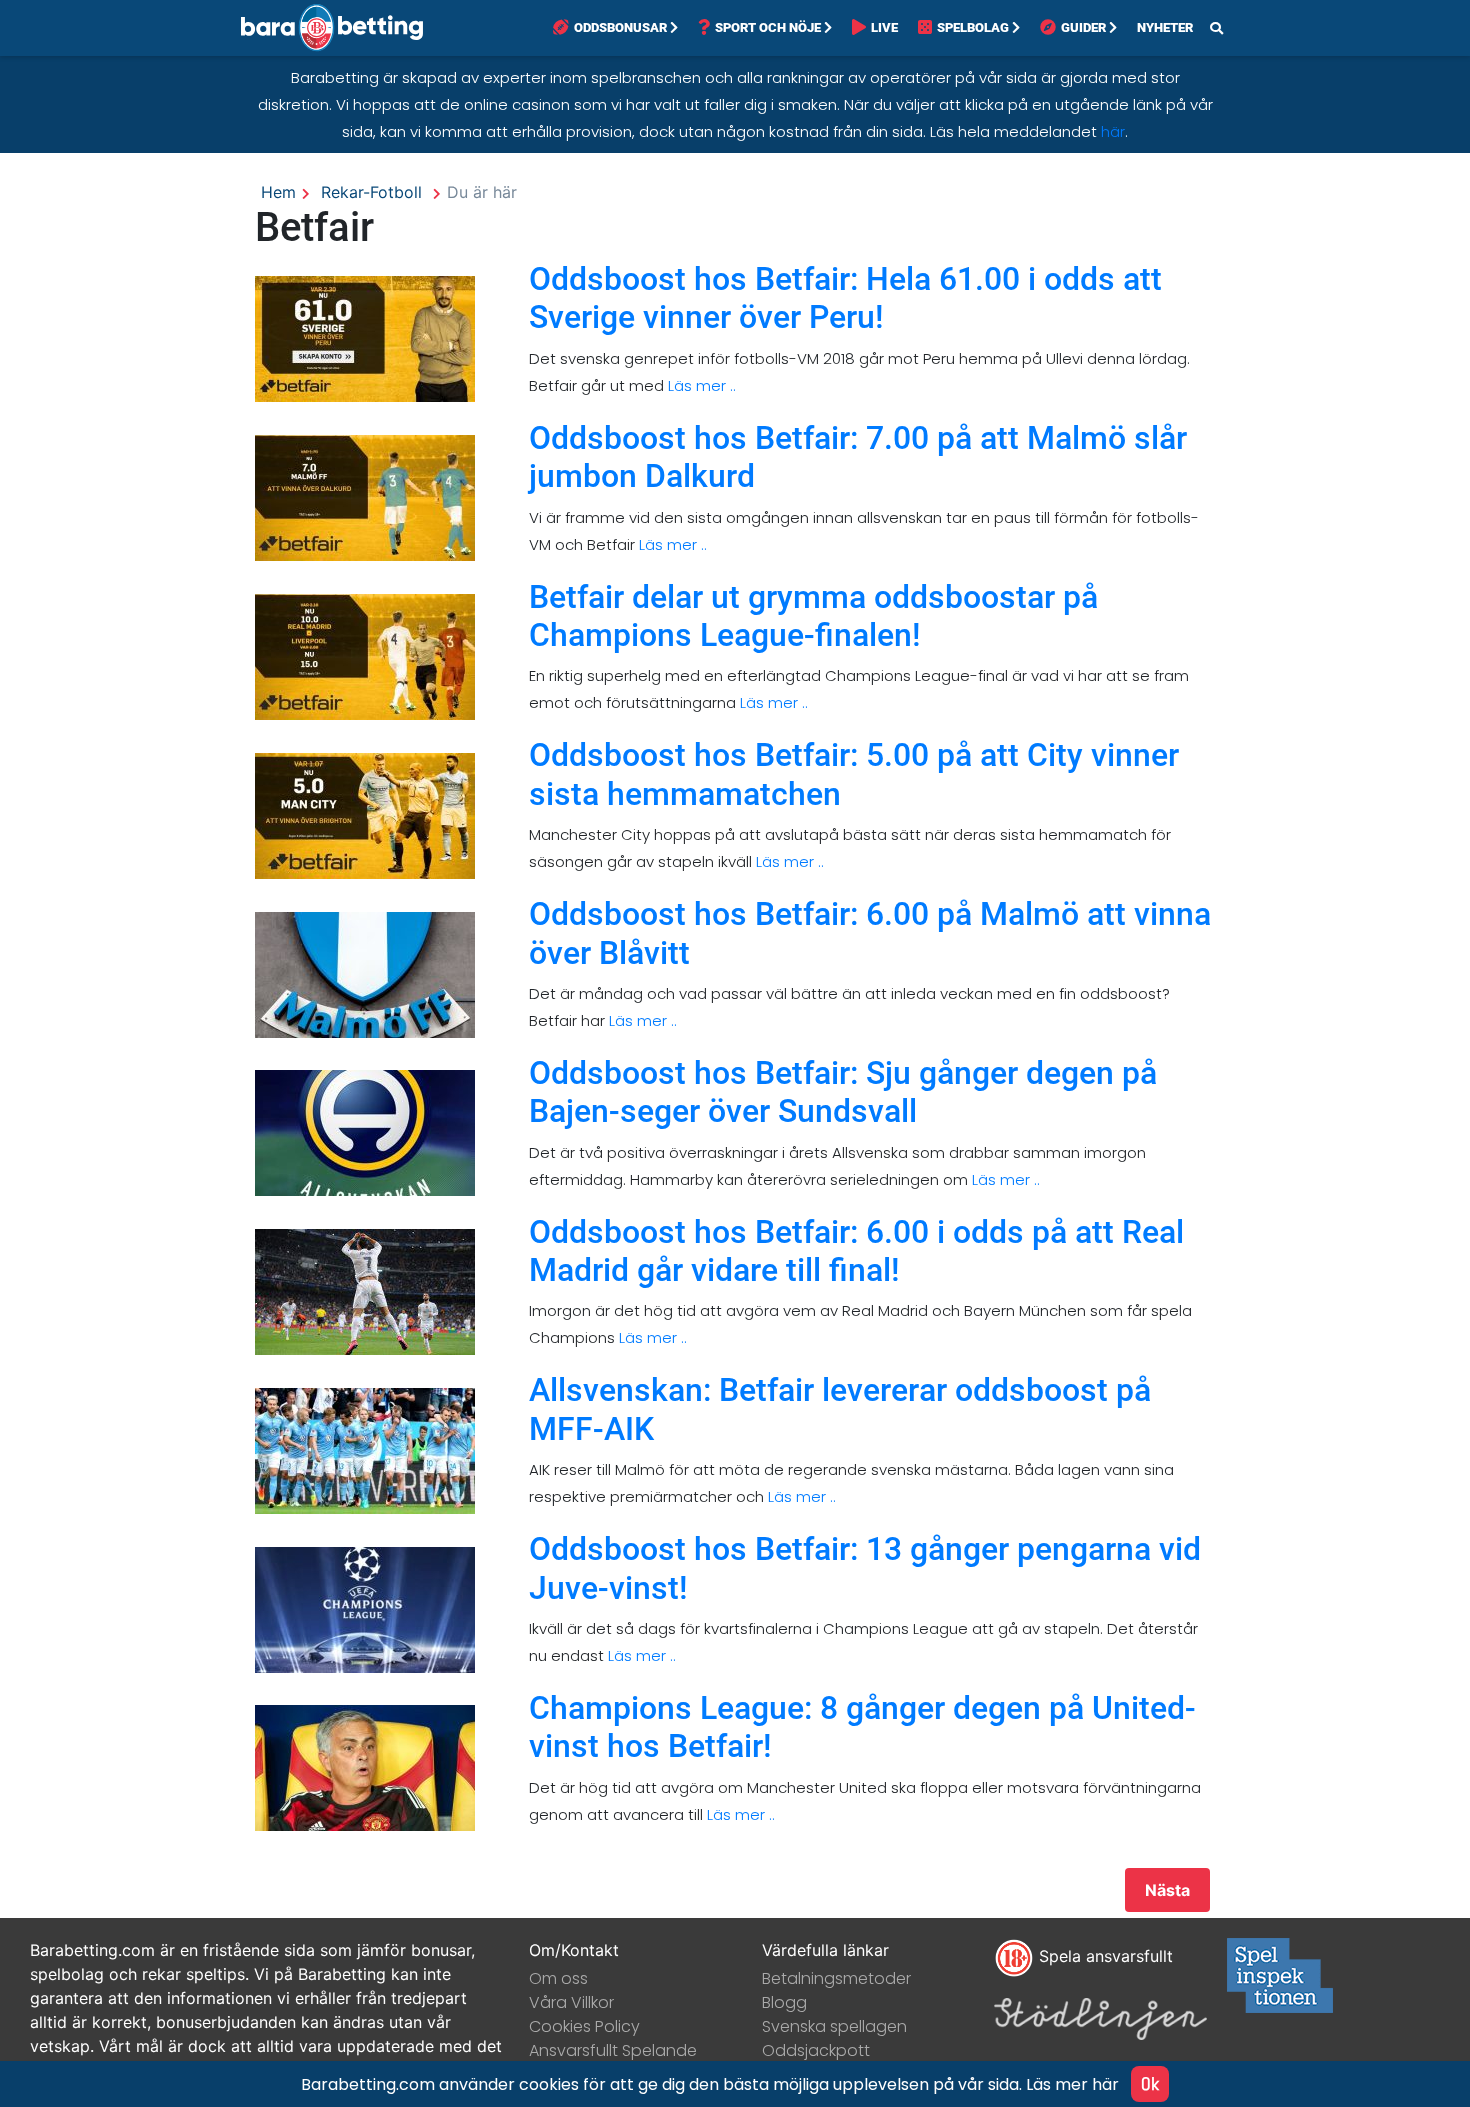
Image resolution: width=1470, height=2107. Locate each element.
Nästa (1167, 1890)
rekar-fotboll (371, 192)
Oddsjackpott (816, 2050)
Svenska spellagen (834, 2026)
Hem (278, 192)
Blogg (784, 2002)
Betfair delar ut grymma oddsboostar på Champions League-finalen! (813, 616)
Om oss (558, 1978)
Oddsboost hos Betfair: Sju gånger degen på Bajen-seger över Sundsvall (843, 1092)
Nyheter (1165, 27)
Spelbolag (973, 27)
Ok (1150, 2083)
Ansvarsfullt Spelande (613, 2050)
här (1113, 131)
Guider (1083, 27)
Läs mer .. (700, 385)
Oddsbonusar (620, 27)
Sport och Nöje (768, 27)
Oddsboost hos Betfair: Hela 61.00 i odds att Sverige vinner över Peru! (845, 298)
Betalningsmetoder (836, 1978)
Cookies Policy (584, 2026)
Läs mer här (1072, 2084)
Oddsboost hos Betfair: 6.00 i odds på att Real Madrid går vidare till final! (856, 1251)
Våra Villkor (571, 2002)
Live (884, 27)
